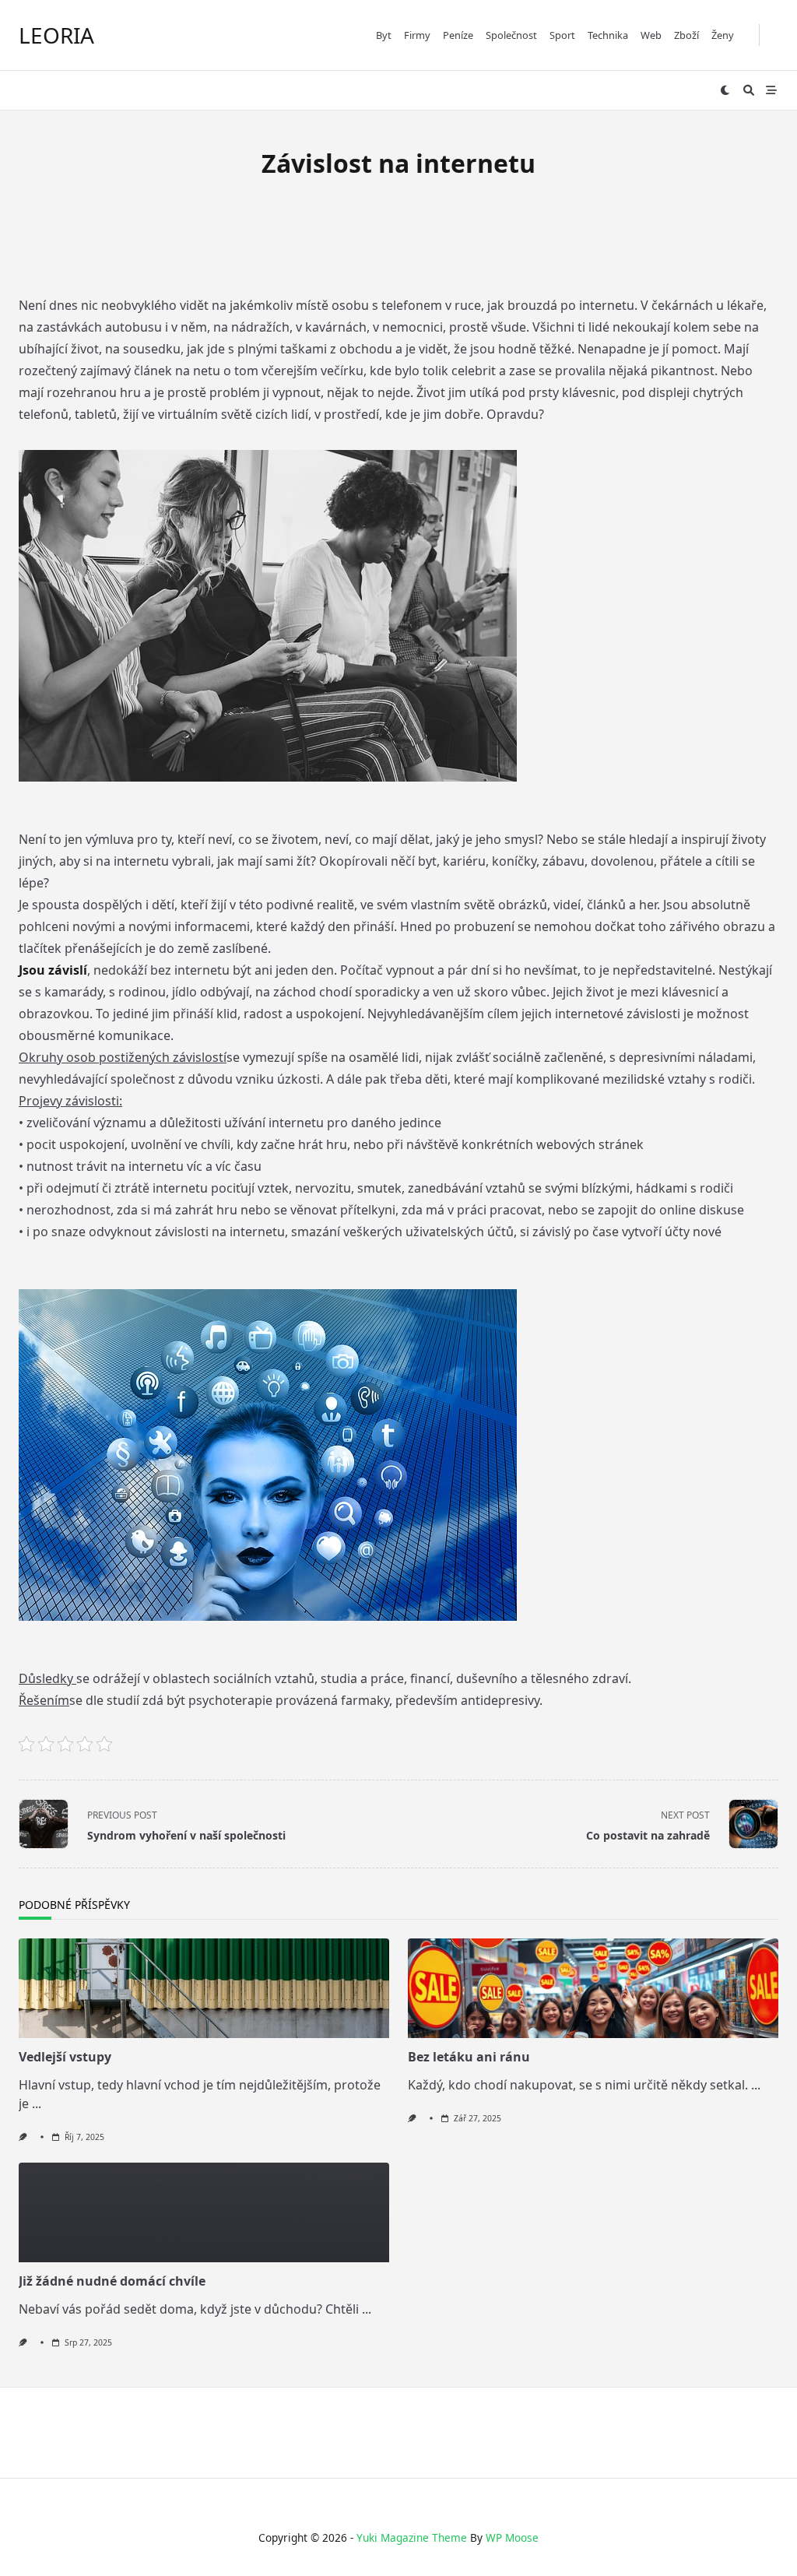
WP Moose (512, 2537)
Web (651, 35)
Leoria (56, 35)
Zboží (686, 35)
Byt (384, 35)
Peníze (458, 35)
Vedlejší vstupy (65, 2057)
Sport (562, 35)
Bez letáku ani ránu (469, 2057)
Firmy (417, 35)
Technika (608, 35)
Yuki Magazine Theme (412, 2537)
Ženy (723, 35)
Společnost (511, 35)
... (37, 2103)
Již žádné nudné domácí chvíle (112, 2281)
